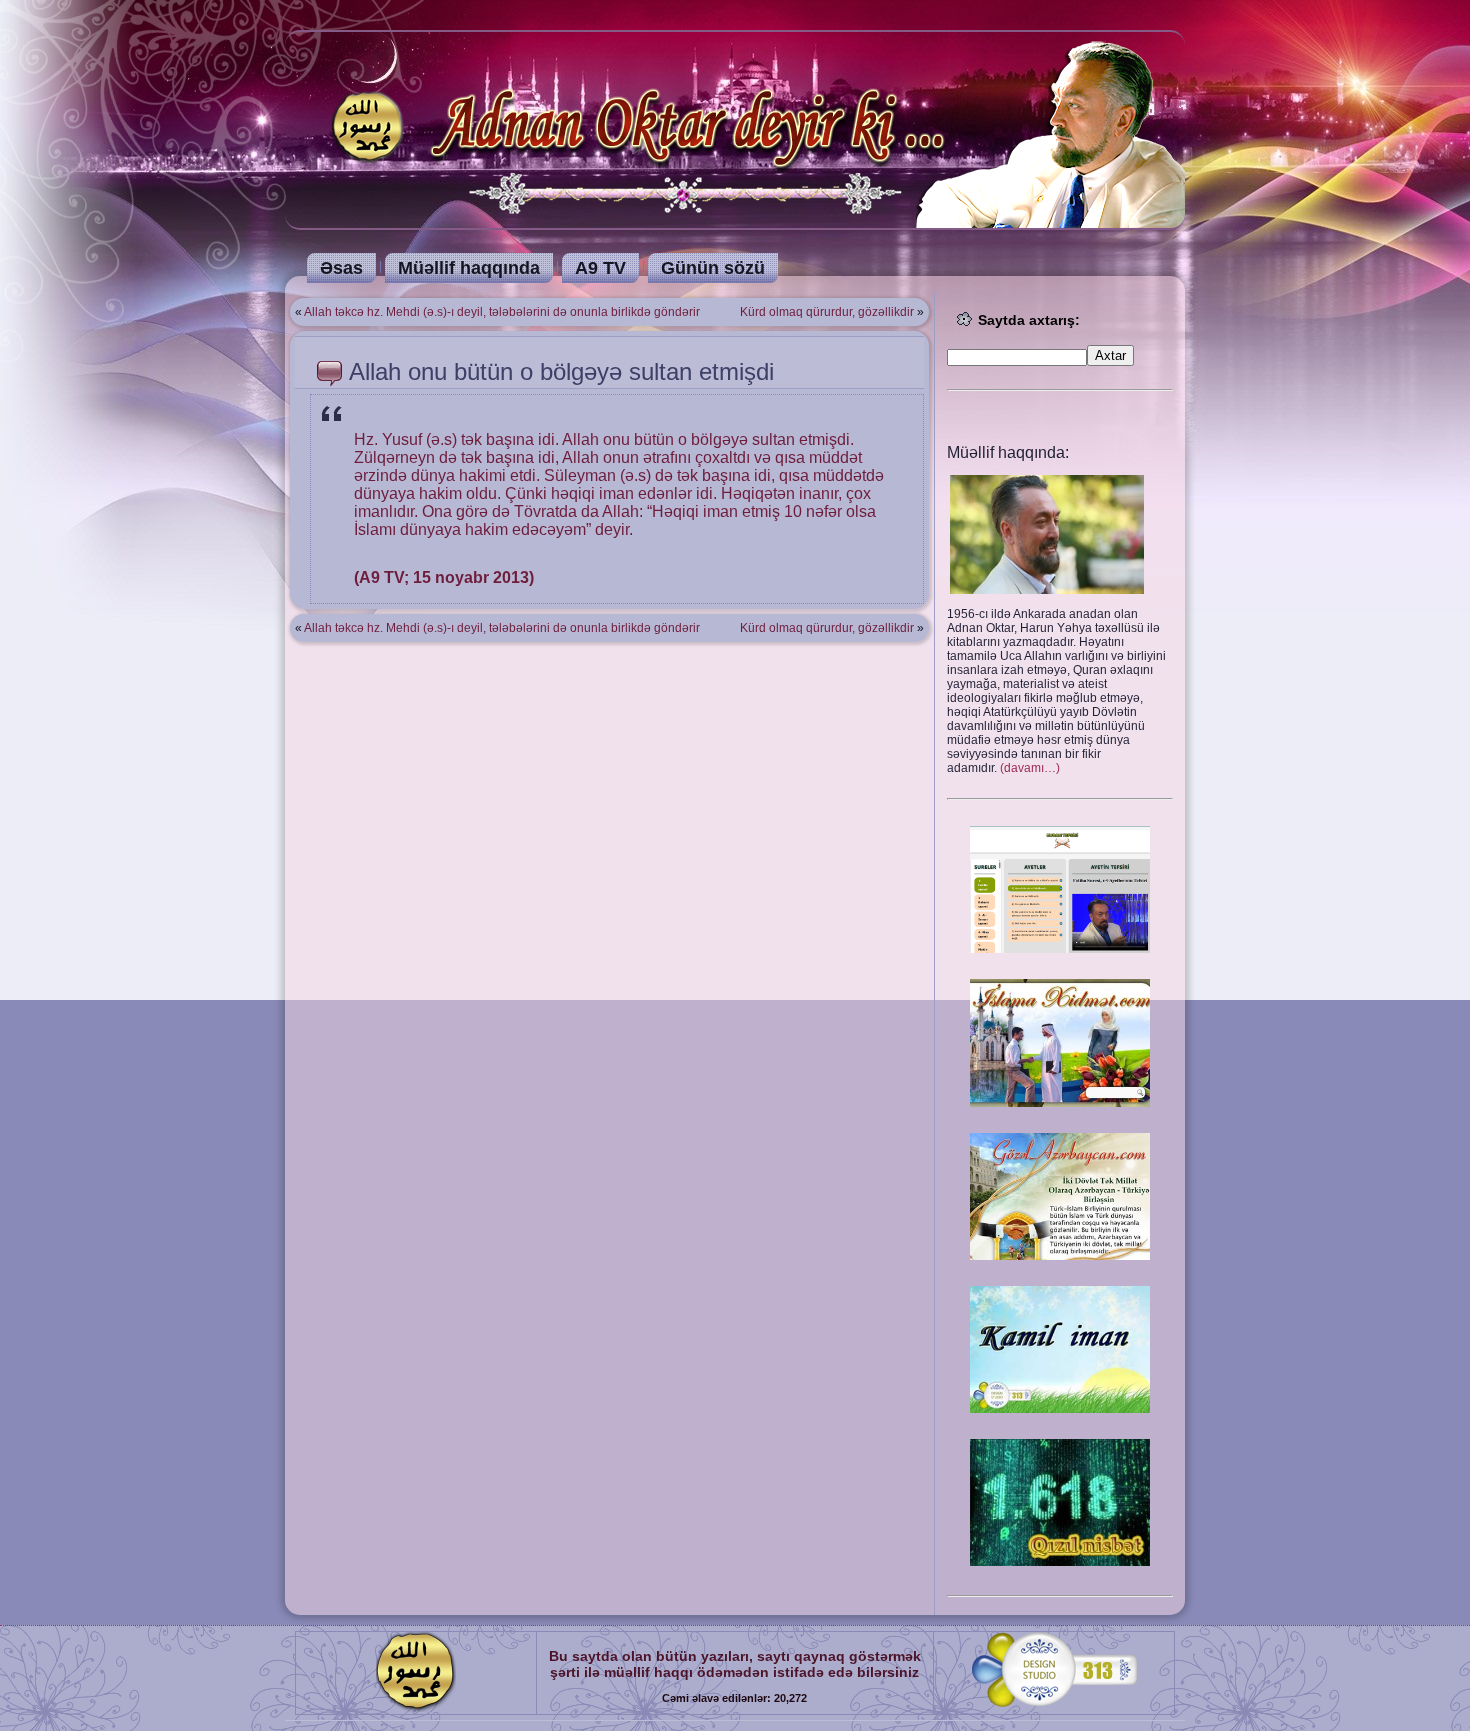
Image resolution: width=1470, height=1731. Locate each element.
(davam (1030, 768)
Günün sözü (713, 268)
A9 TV (600, 268)
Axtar (1110, 355)
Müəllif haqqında (469, 268)
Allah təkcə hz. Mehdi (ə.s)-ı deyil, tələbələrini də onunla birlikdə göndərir (502, 312)
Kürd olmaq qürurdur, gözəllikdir (827, 312)
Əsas (341, 268)
